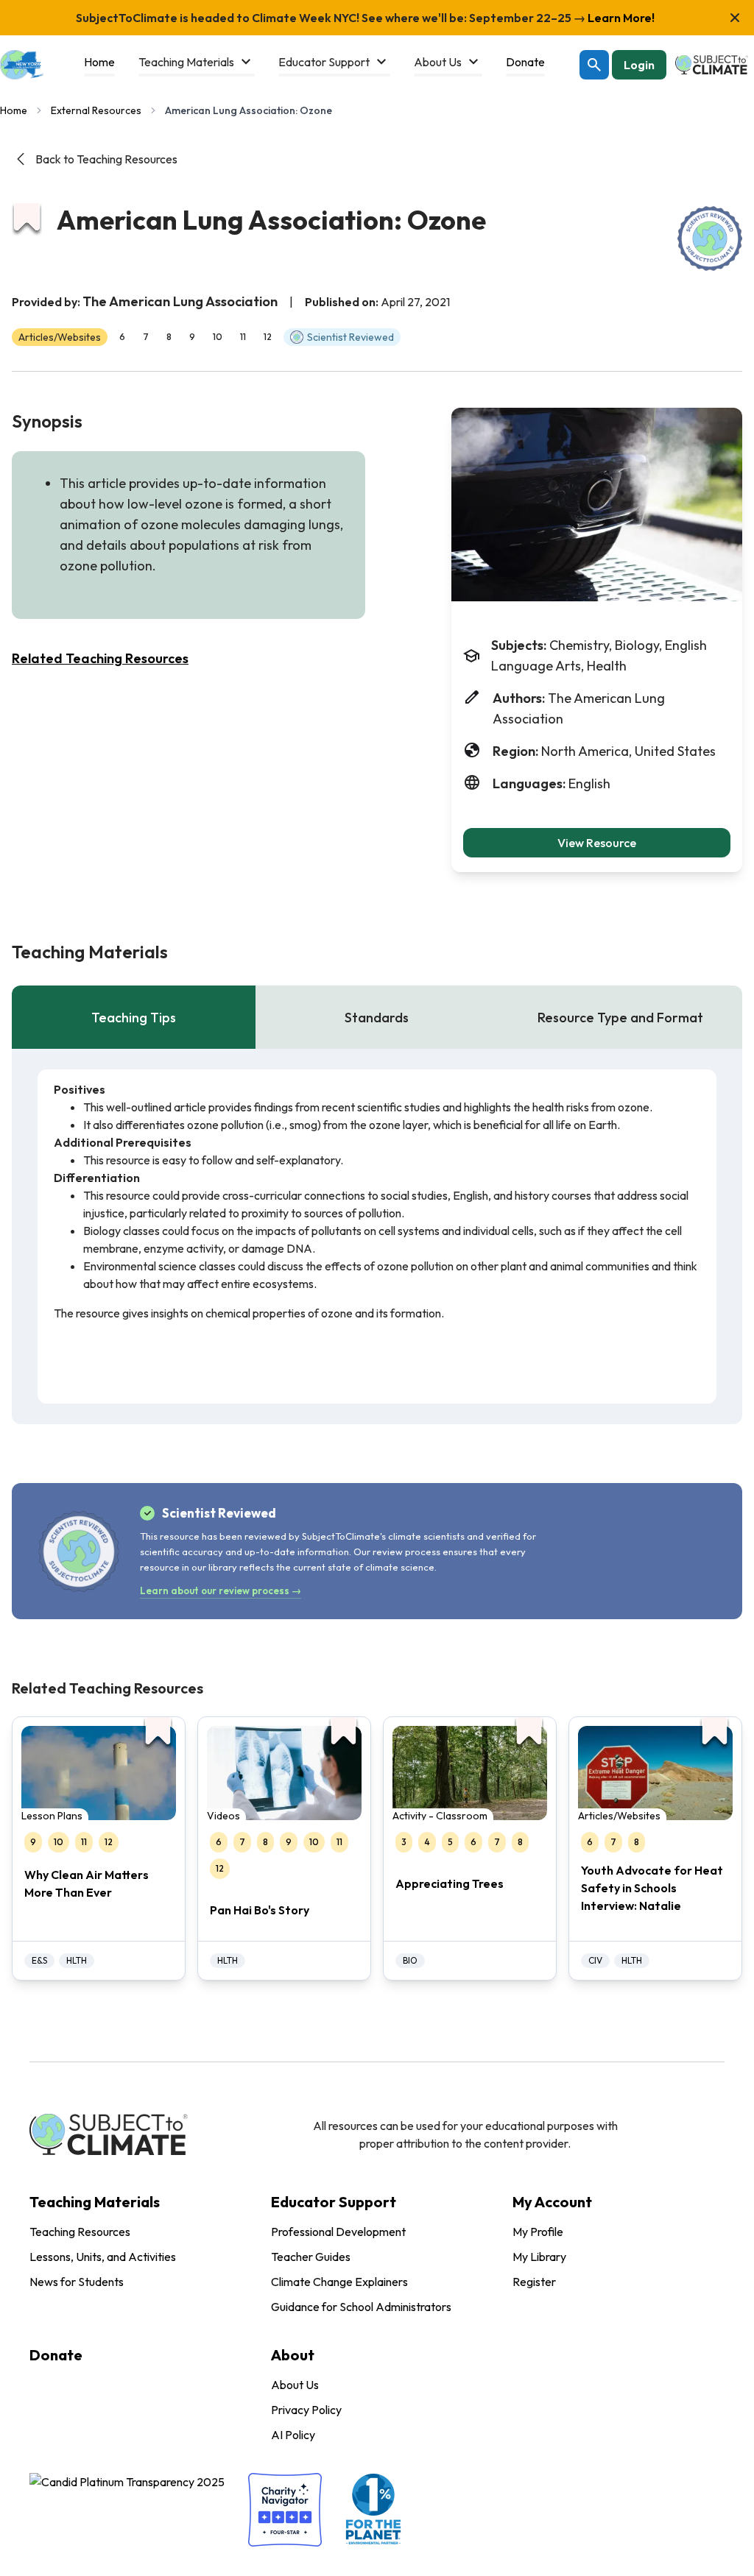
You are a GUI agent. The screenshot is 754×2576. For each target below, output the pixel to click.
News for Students (77, 2282)
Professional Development (338, 2232)
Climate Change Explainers (339, 2282)
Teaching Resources (80, 2232)
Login (639, 65)
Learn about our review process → (221, 1590)
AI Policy (293, 2435)
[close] (735, 18)
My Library (539, 2257)
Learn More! (620, 18)
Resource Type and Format (620, 1018)
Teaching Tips (134, 1018)
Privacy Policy (306, 2410)
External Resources (96, 110)
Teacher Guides (311, 2257)
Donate (56, 2355)
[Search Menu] (594, 65)
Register (534, 2282)
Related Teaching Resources (100, 658)
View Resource (597, 843)
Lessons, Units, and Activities (103, 2257)
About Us (295, 2385)
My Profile (538, 2232)
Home (14, 110)
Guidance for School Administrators (361, 2307)
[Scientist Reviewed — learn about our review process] (710, 238)
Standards (377, 1018)
